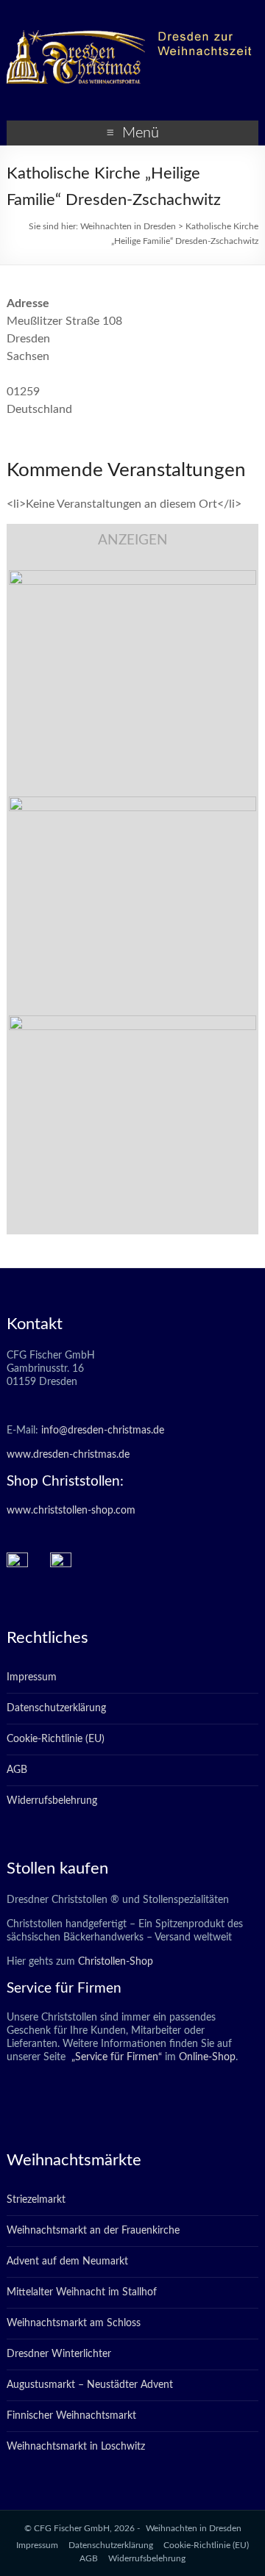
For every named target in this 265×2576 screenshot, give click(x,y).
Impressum (32, 1677)
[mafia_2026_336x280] (132, 1023)
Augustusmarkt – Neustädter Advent (90, 2385)
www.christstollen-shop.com (71, 1511)
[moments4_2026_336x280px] (132, 804)
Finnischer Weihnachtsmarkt (71, 2416)
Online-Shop (206, 2057)
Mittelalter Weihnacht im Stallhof (82, 2292)
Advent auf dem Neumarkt (67, 2262)
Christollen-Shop (116, 1962)
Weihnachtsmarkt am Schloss (74, 2323)
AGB (17, 1770)
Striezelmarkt (36, 2200)
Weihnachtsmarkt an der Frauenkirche (93, 2231)
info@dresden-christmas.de (103, 1431)
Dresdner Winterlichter (59, 2354)
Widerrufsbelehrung (52, 1801)
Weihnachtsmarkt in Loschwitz (76, 2447)
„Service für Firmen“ (115, 2057)
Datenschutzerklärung (56, 1708)
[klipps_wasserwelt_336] (132, 578)
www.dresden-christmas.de (68, 1455)
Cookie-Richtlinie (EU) (56, 1739)
